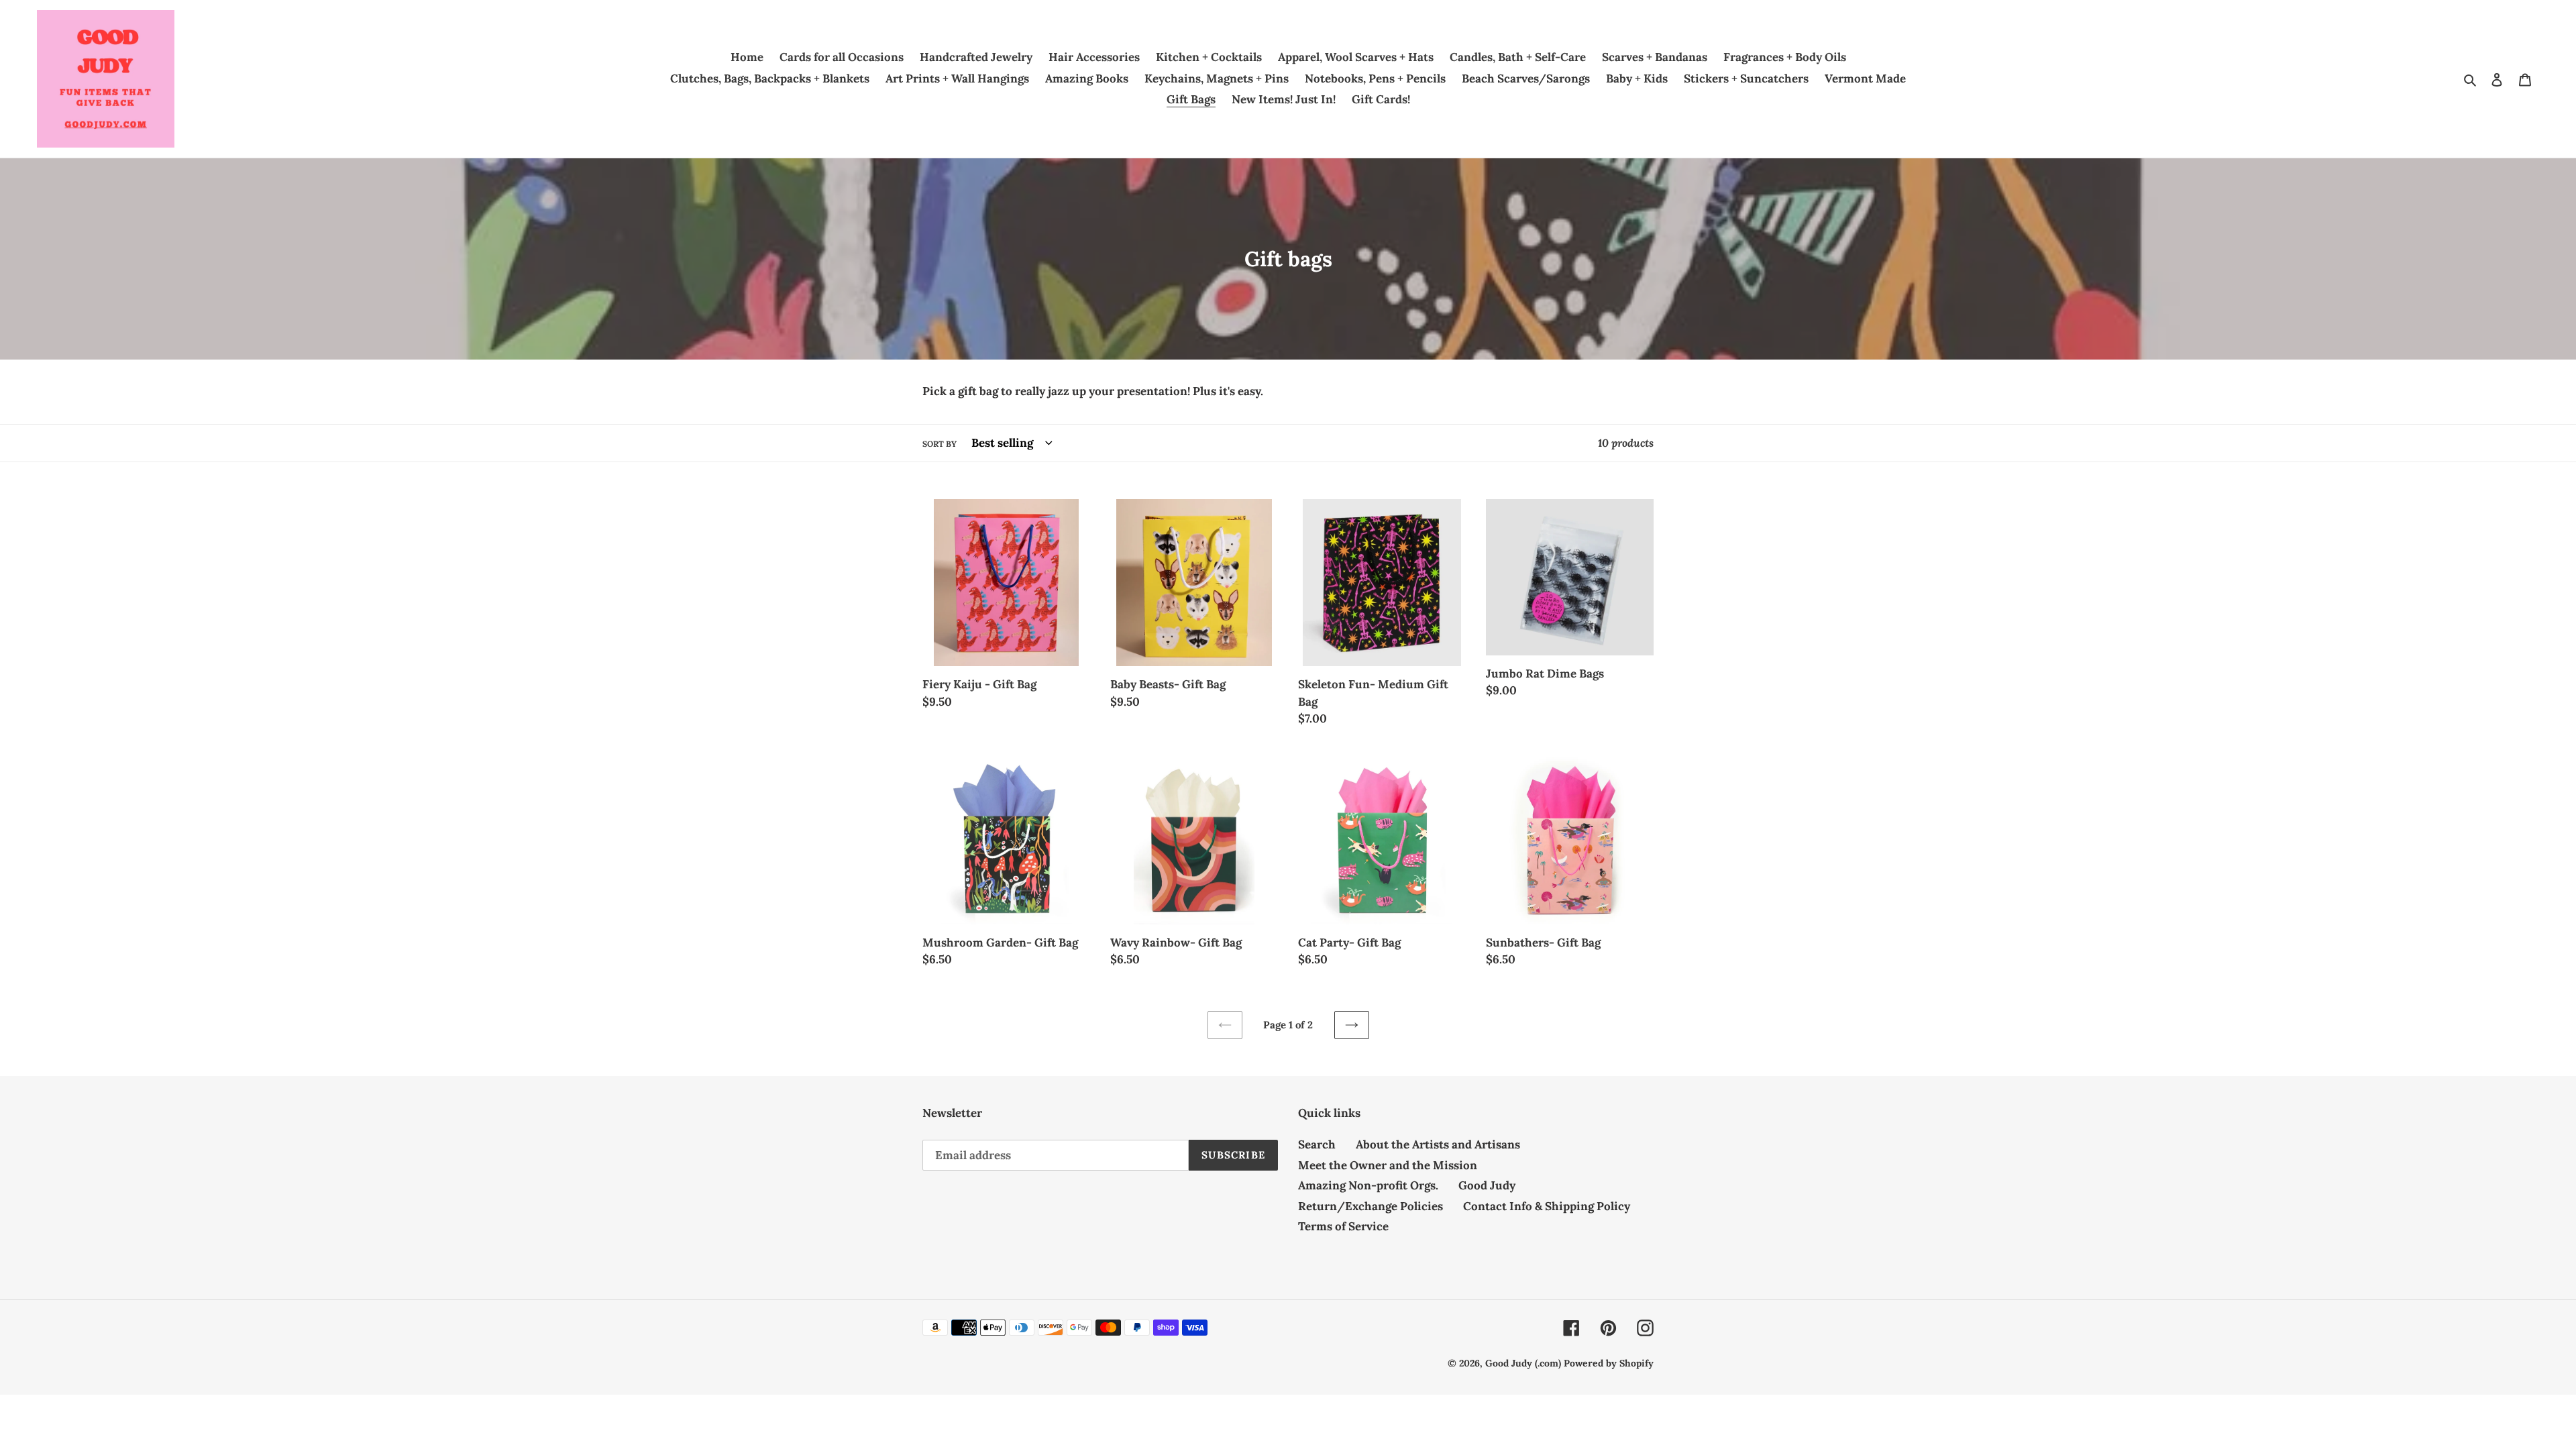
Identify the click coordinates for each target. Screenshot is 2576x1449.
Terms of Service (1343, 1226)
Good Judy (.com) (1523, 1363)
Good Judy (1487, 1185)
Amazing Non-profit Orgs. (1368, 1185)
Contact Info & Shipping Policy (1547, 1206)
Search (1317, 1144)
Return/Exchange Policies (1371, 1206)
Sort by (940, 444)
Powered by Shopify (1609, 1363)
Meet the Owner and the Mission (1388, 1165)
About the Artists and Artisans (1438, 1144)
